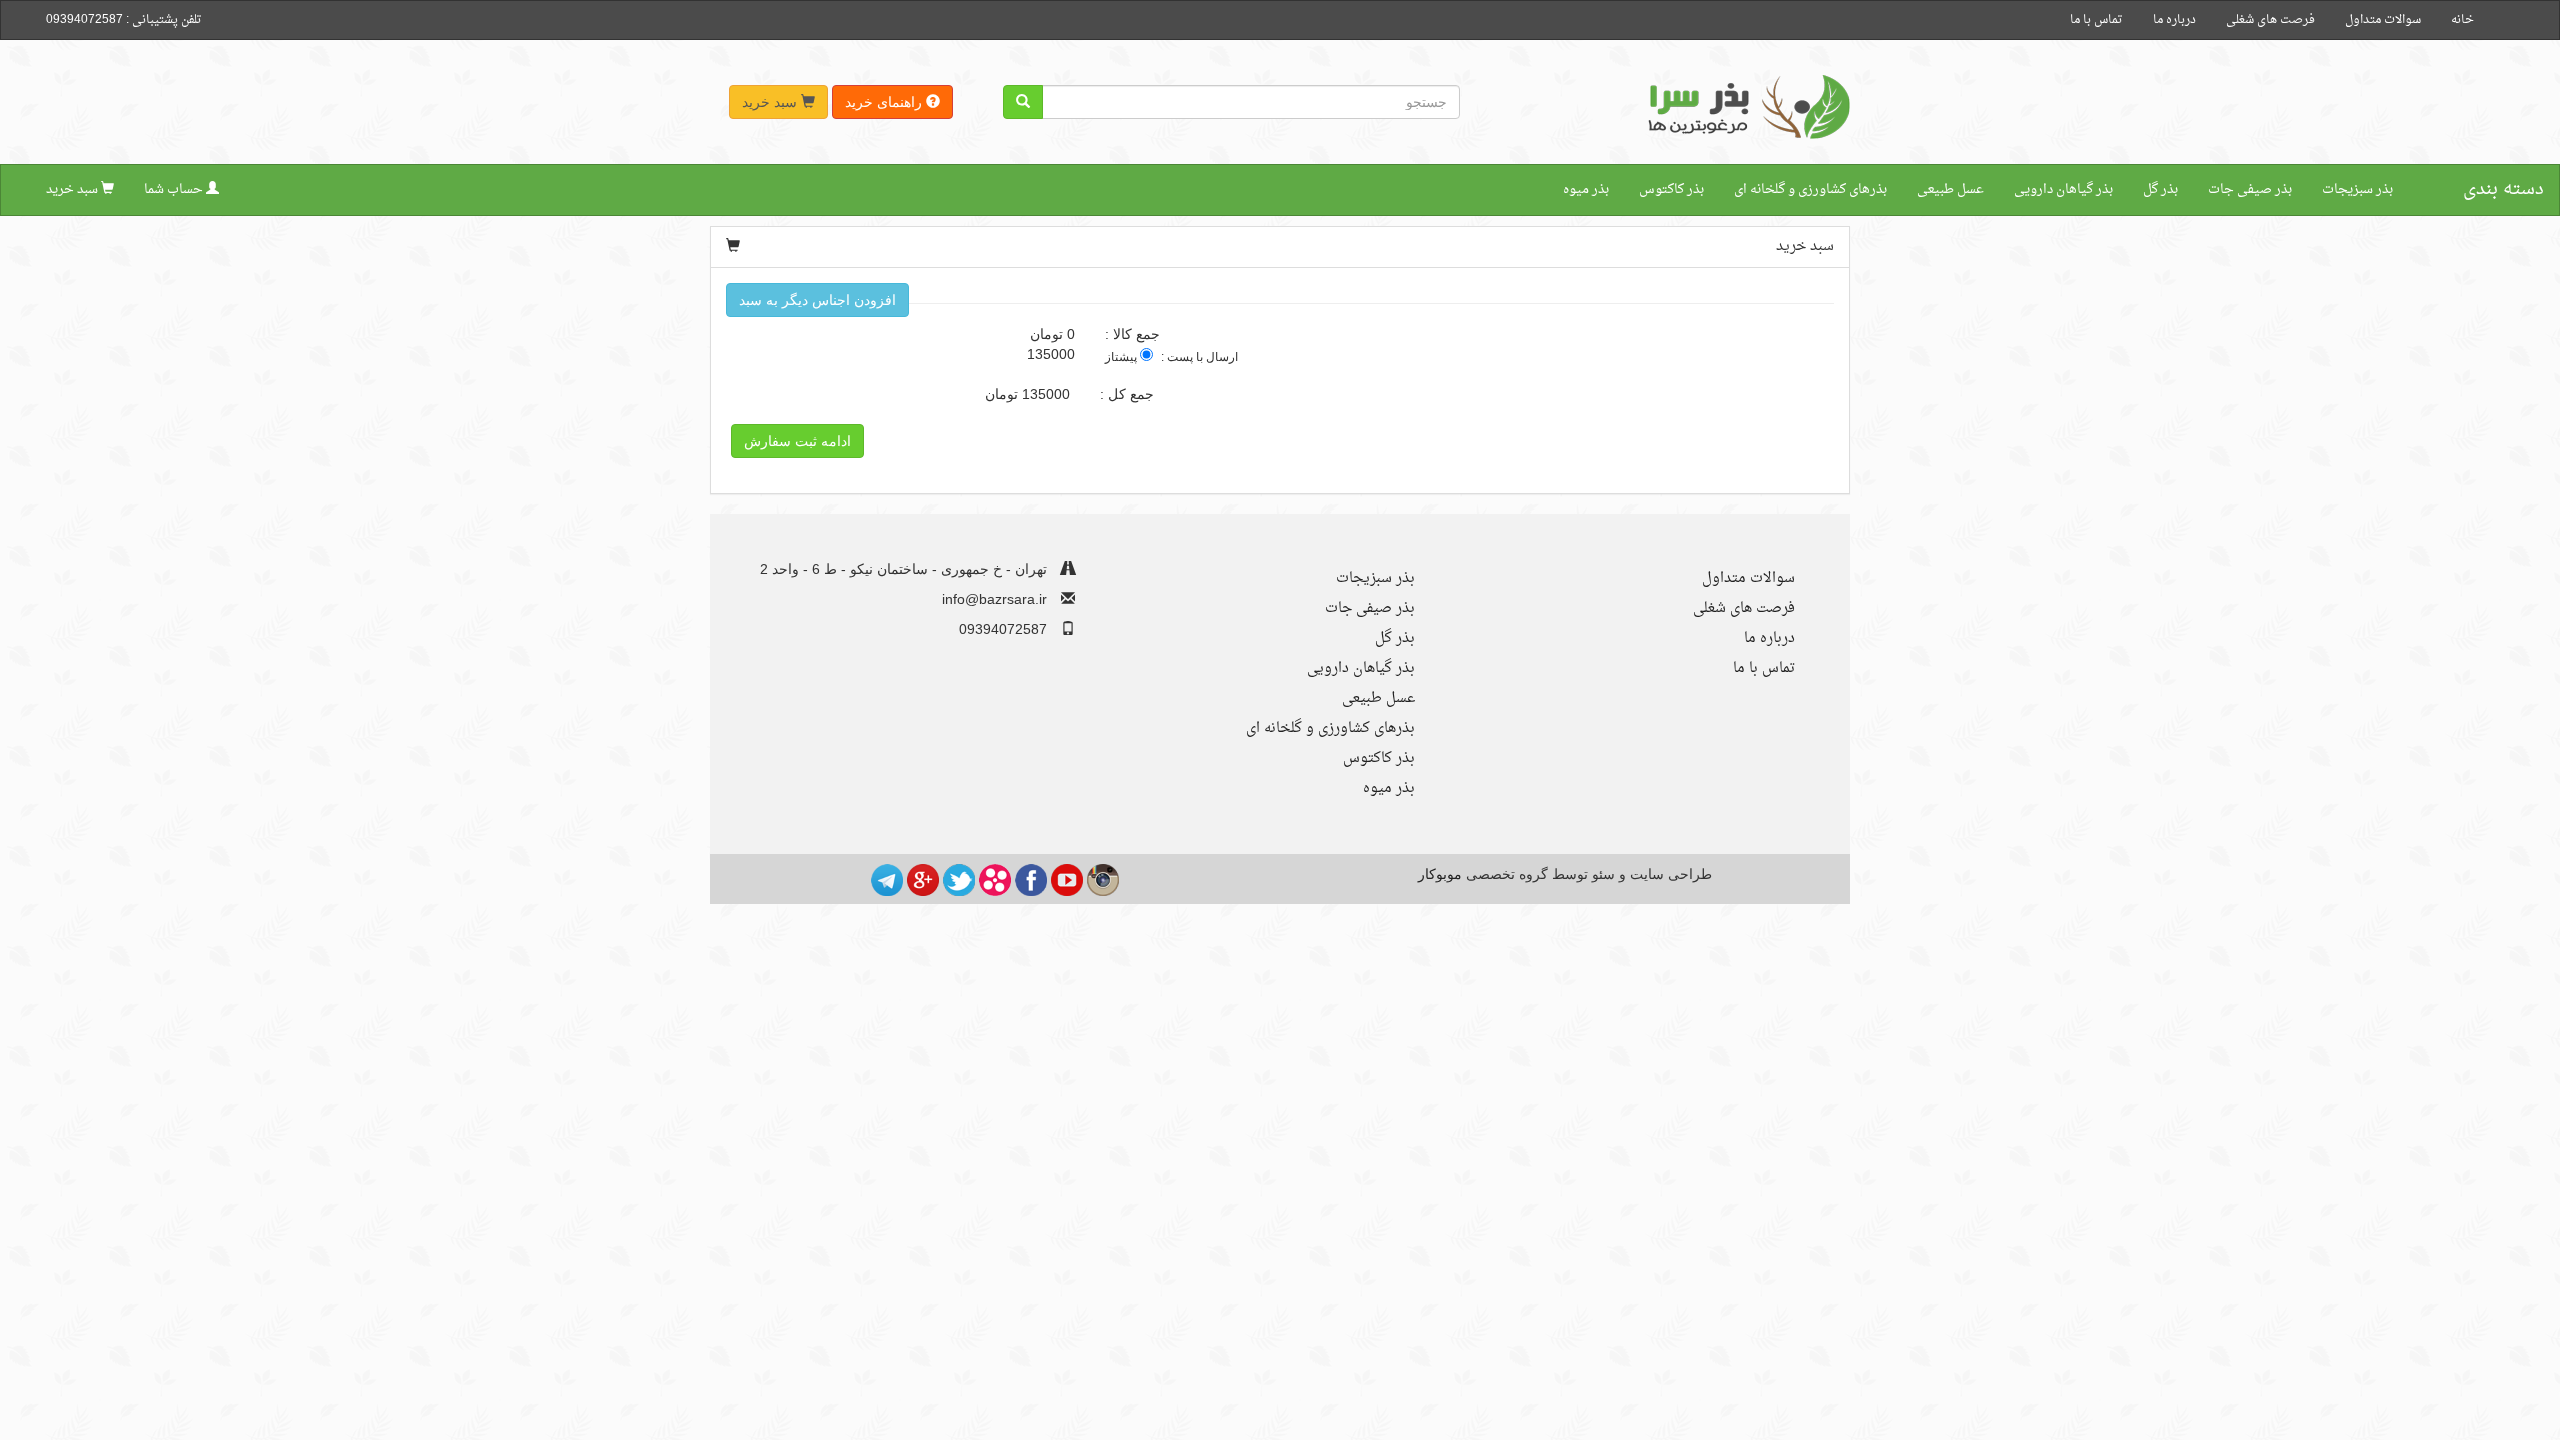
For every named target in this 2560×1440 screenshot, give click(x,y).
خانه (2462, 20)
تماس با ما (2096, 20)
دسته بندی (2503, 189)
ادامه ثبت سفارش (797, 441)
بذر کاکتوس (1671, 189)
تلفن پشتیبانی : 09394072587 (124, 20)
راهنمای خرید (885, 102)
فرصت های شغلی (2270, 20)
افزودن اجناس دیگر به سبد (817, 300)
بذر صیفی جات (2250, 189)
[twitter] (959, 879)
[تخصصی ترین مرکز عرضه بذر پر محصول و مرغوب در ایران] (1745, 106)
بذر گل (2160, 189)
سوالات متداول (2383, 20)
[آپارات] (995, 879)
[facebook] (1031, 879)
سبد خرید (771, 102)
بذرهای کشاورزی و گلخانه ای (1810, 189)
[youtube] (1067, 879)
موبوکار (1440, 874)
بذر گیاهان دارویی (2063, 189)
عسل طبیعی (1950, 189)
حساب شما (175, 189)
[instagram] (1103, 879)
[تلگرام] (887, 879)
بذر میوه (1586, 189)
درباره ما (2174, 20)
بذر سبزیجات (2357, 189)
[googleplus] (923, 879)
